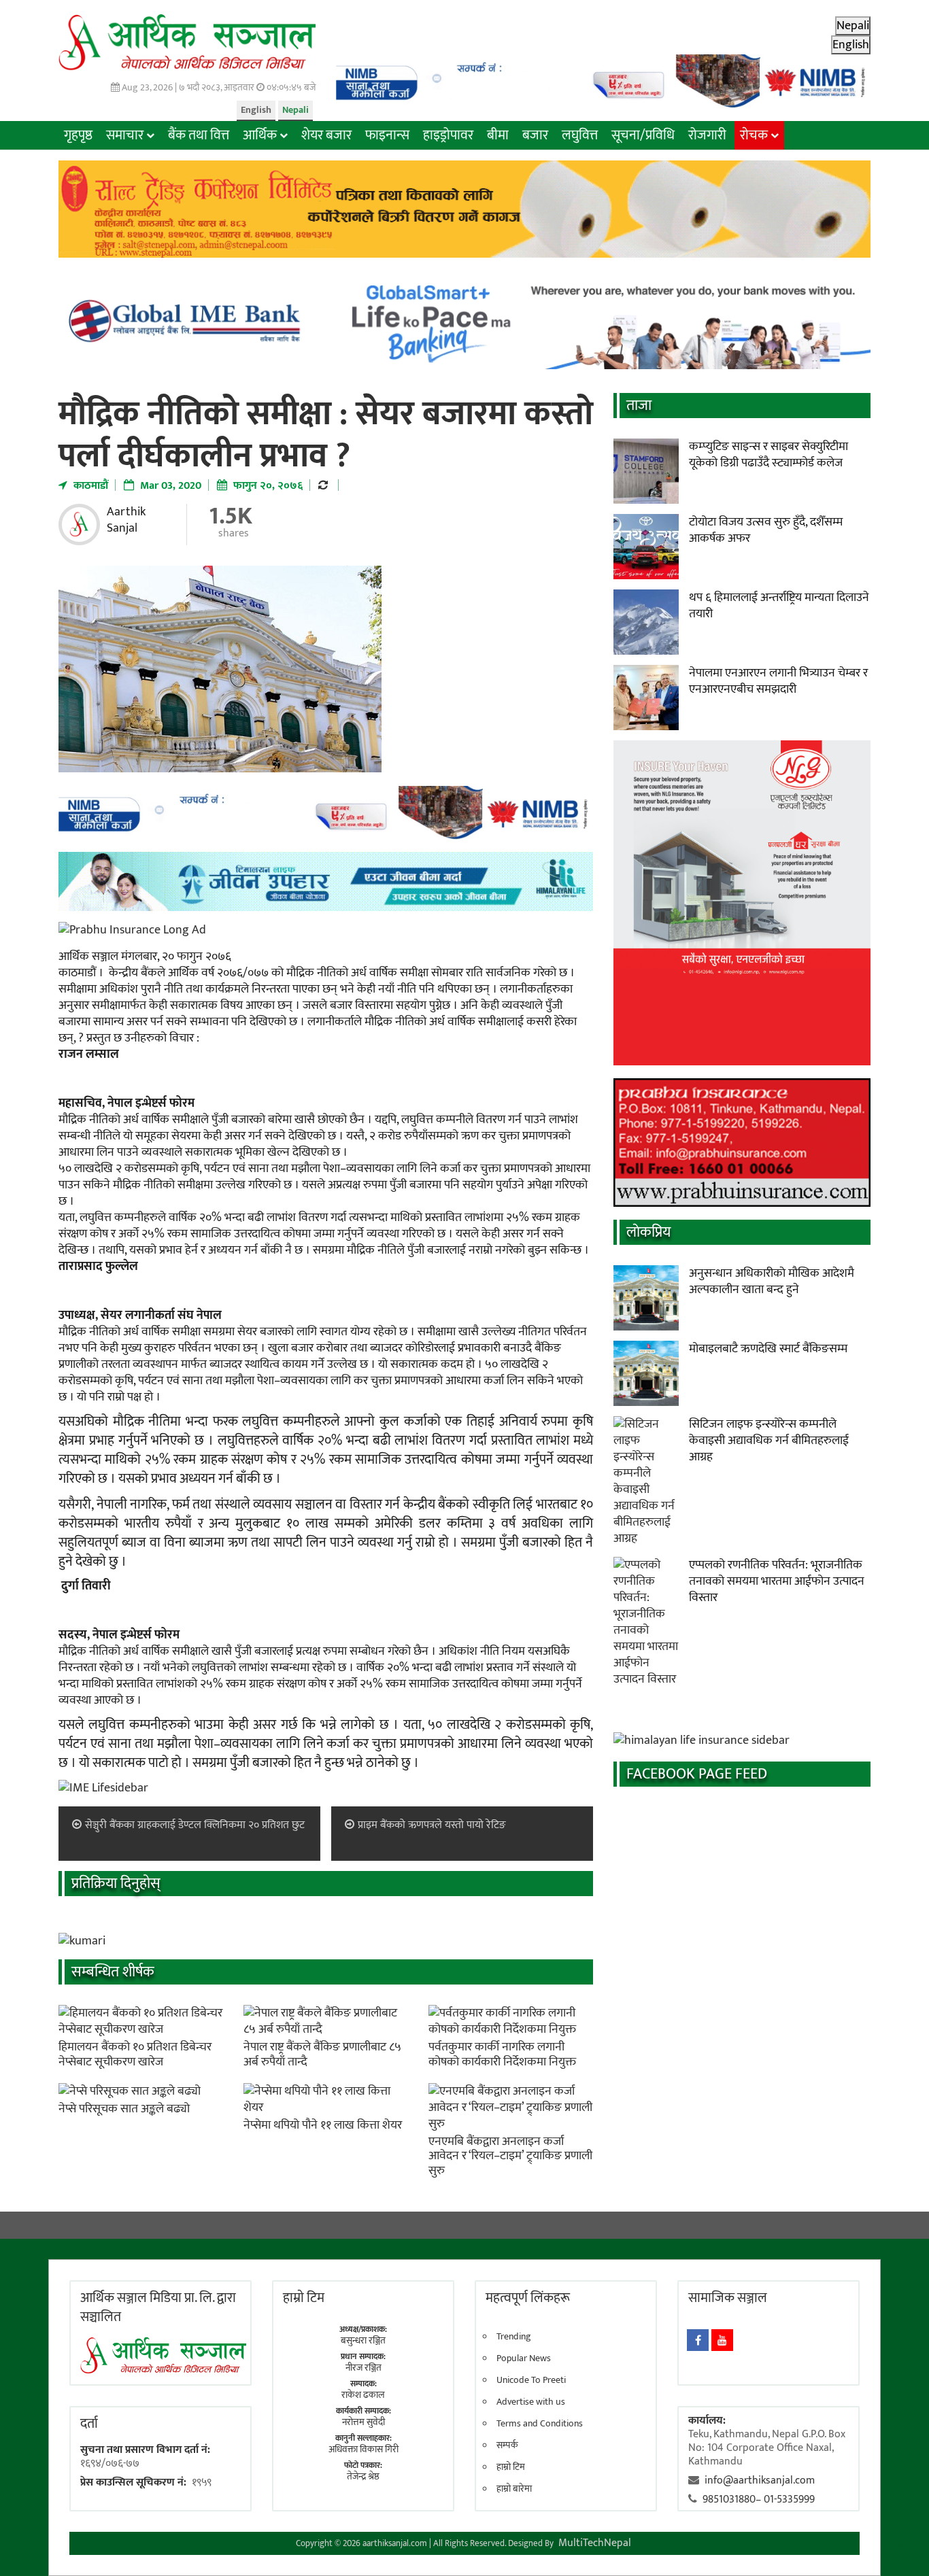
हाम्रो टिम (511, 2467)
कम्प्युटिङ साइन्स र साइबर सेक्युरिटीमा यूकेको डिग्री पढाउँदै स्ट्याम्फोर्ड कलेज (768, 455)
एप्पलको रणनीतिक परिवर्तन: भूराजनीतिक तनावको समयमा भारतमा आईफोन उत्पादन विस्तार (777, 1581)
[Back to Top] (898, 2545)
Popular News (524, 2358)
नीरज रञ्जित (364, 2368)
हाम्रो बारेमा (514, 2489)
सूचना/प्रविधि (643, 135)
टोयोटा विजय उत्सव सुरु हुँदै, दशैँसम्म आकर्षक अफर (766, 530)
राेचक (754, 135)
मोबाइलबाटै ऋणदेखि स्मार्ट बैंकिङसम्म (768, 1349)
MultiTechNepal (595, 2543)
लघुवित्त (580, 135)
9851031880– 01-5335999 (759, 2500)
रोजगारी (707, 135)
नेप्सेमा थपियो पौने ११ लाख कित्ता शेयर (323, 2125)
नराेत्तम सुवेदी (364, 2422)
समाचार (125, 135)
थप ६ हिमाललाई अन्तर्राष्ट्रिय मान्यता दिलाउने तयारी (779, 606)
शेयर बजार (326, 135)
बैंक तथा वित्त (199, 135)
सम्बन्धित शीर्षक (113, 1972)
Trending (514, 2337)
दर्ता (89, 2424)
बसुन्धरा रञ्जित (363, 2340)
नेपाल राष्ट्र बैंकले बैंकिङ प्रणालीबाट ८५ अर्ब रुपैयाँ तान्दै (322, 2055)
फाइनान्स (387, 135)
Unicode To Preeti (531, 2380)
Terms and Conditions (540, 2424)
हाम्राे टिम (304, 2298)
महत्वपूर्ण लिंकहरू (528, 2298)
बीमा (498, 135)
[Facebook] (698, 2340)
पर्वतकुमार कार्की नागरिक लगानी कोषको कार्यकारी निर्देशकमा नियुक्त (502, 2055)
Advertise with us (531, 2402)
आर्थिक (260, 135)
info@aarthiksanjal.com (760, 2480)
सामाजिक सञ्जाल (728, 2298)
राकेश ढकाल (363, 2395)
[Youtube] (722, 2340)
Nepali (295, 110)
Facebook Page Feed (697, 1774)
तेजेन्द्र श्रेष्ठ (363, 2476)
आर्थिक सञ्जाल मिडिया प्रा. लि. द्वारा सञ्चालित (158, 2307)
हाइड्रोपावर (448, 135)
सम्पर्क (507, 2445)
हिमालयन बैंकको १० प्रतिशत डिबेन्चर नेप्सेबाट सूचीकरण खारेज (135, 2055)
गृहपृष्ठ (78, 135)
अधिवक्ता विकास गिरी (364, 2449)
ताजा (639, 406)
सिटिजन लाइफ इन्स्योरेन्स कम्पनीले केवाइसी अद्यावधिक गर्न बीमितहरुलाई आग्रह (769, 1441)
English (256, 110)
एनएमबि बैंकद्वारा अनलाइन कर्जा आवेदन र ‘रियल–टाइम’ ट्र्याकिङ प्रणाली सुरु (510, 2156)
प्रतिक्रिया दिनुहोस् (116, 1884)
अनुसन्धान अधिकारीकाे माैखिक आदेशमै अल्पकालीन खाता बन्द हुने (772, 1282)
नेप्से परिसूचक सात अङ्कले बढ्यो (124, 2109)
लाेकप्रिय (648, 1232)
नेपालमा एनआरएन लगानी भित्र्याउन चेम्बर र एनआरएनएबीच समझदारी (778, 681)
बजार (535, 135)
